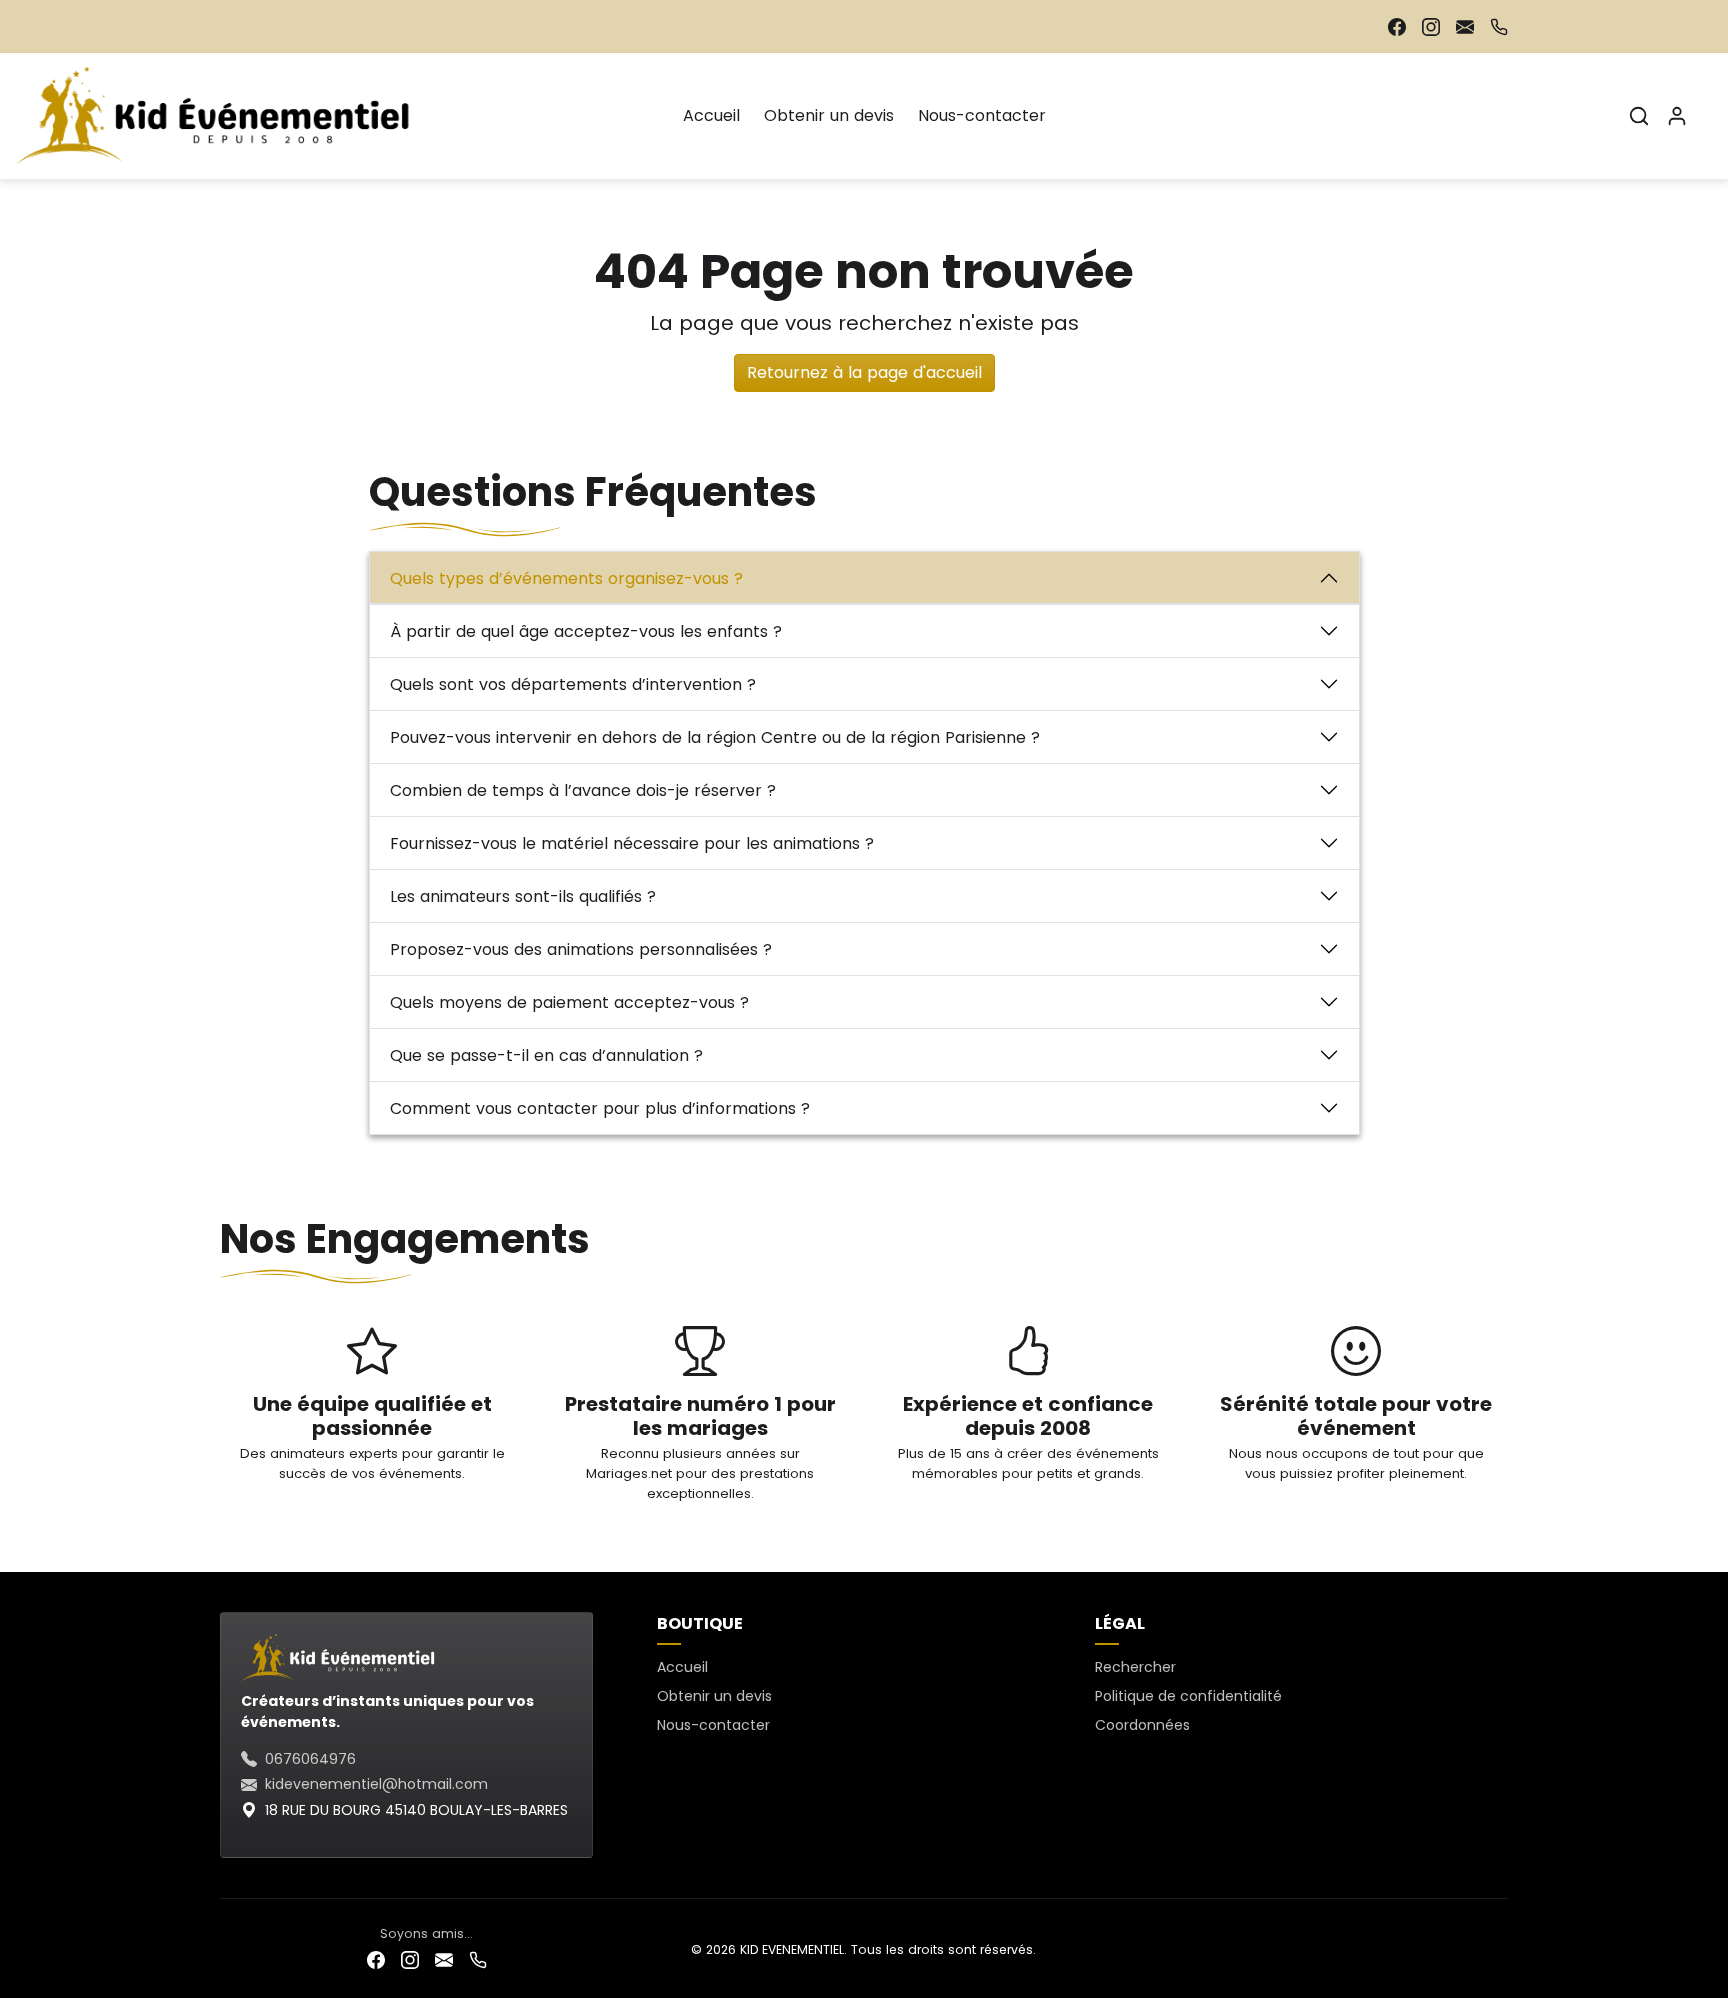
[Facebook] (1397, 26)
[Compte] (1677, 116)
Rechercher (1135, 1667)
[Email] (1465, 26)
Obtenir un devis (829, 115)
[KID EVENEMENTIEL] (219, 114)
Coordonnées (1142, 1725)
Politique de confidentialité (1188, 1696)
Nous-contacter (982, 115)
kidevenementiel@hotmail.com (376, 1784)
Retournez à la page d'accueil (864, 372)
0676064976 (310, 1759)
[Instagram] (1431, 26)
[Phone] (1499, 26)
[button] (1639, 116)
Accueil (711, 115)
